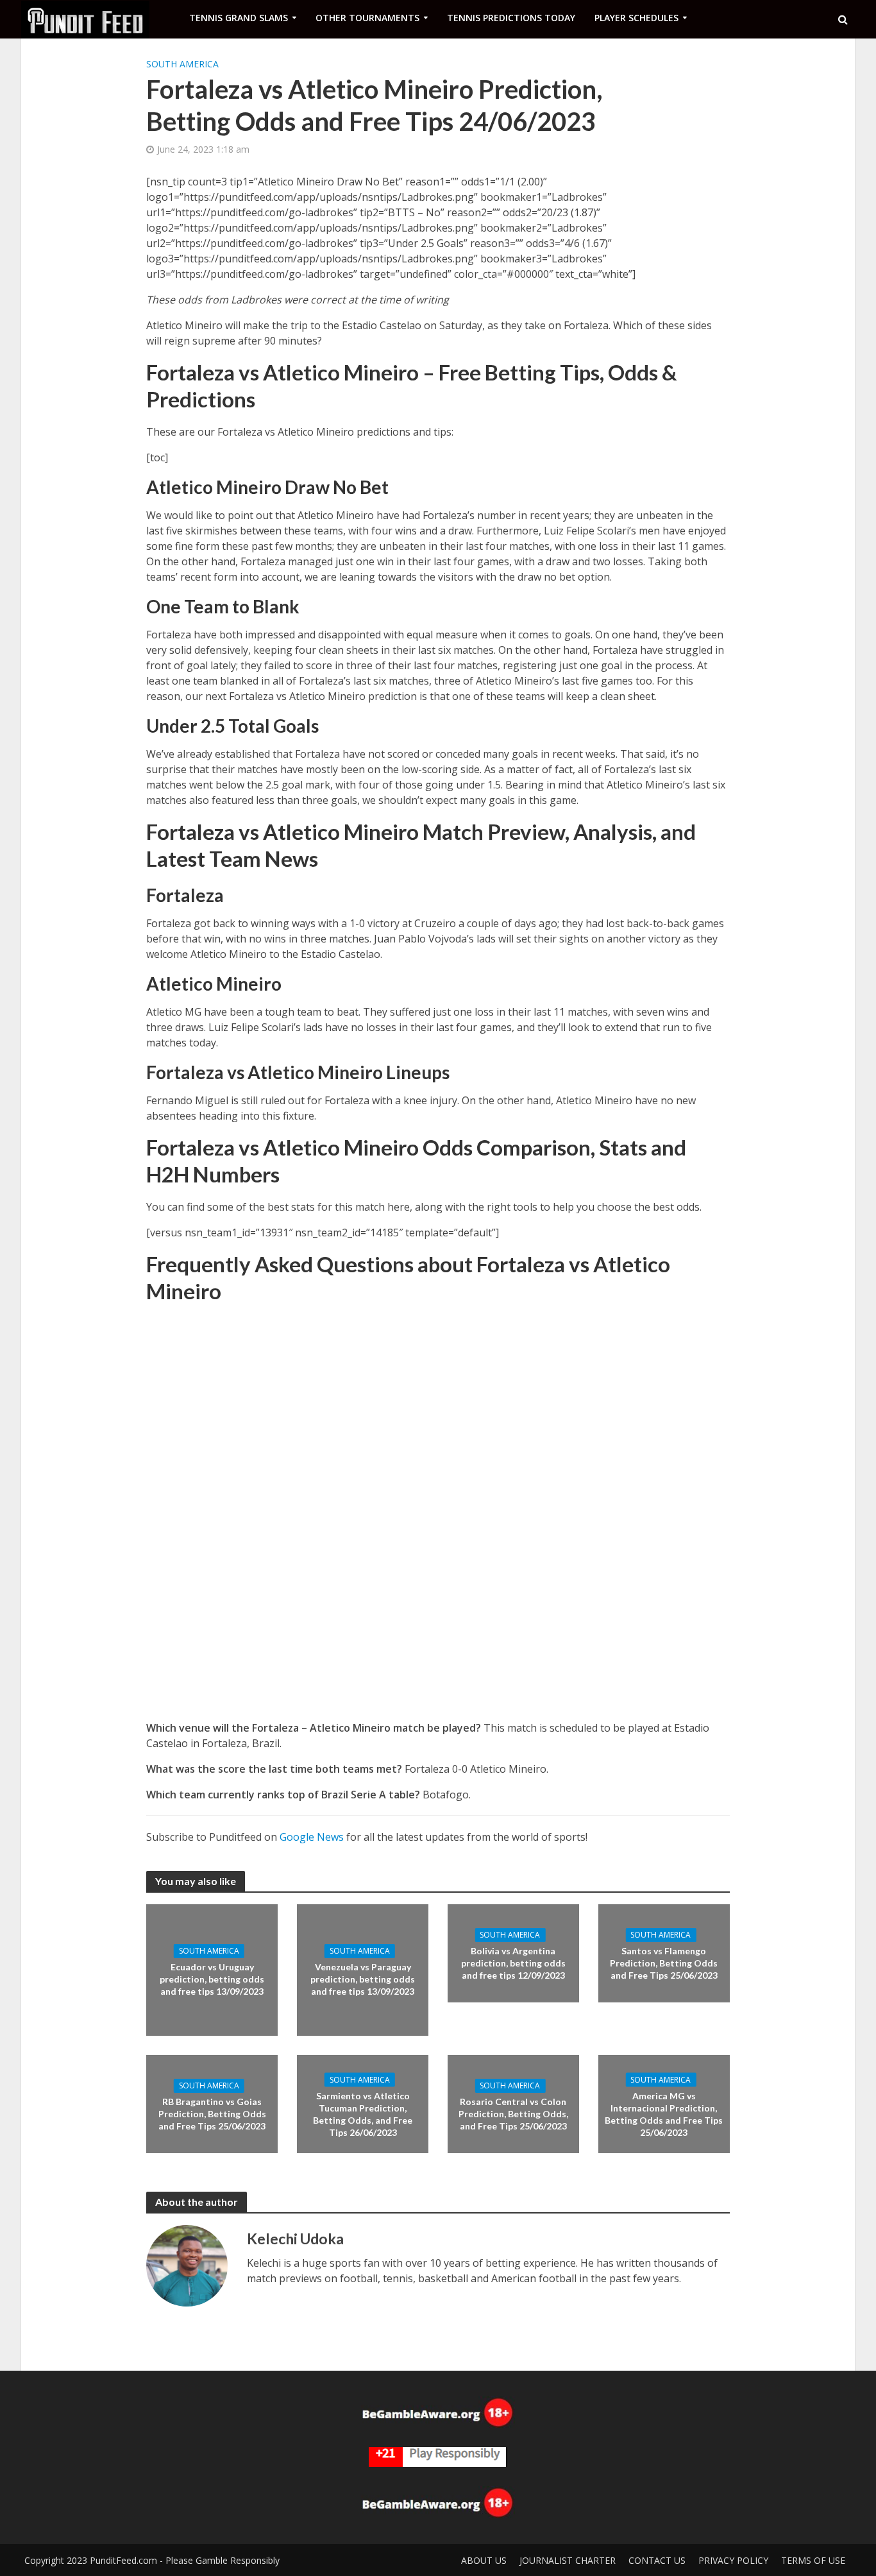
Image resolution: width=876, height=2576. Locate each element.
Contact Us (657, 2560)
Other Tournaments (367, 18)
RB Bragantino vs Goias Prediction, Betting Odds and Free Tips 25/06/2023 (212, 2114)
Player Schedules (636, 18)
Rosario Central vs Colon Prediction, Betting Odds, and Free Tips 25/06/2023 (513, 2114)
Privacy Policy (733, 2560)
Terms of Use (813, 2560)
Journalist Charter (568, 2560)
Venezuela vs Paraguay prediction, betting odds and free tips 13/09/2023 (363, 1979)
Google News (312, 1837)
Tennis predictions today (511, 18)
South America (182, 64)
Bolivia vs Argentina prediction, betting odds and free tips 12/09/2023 (513, 1963)
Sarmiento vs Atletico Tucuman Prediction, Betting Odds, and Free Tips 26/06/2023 (363, 2113)
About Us (484, 2560)
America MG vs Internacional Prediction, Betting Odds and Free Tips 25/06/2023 (664, 2113)
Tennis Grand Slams (239, 18)
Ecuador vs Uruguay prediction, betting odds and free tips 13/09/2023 (212, 1979)
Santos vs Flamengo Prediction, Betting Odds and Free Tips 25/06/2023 (664, 1963)
